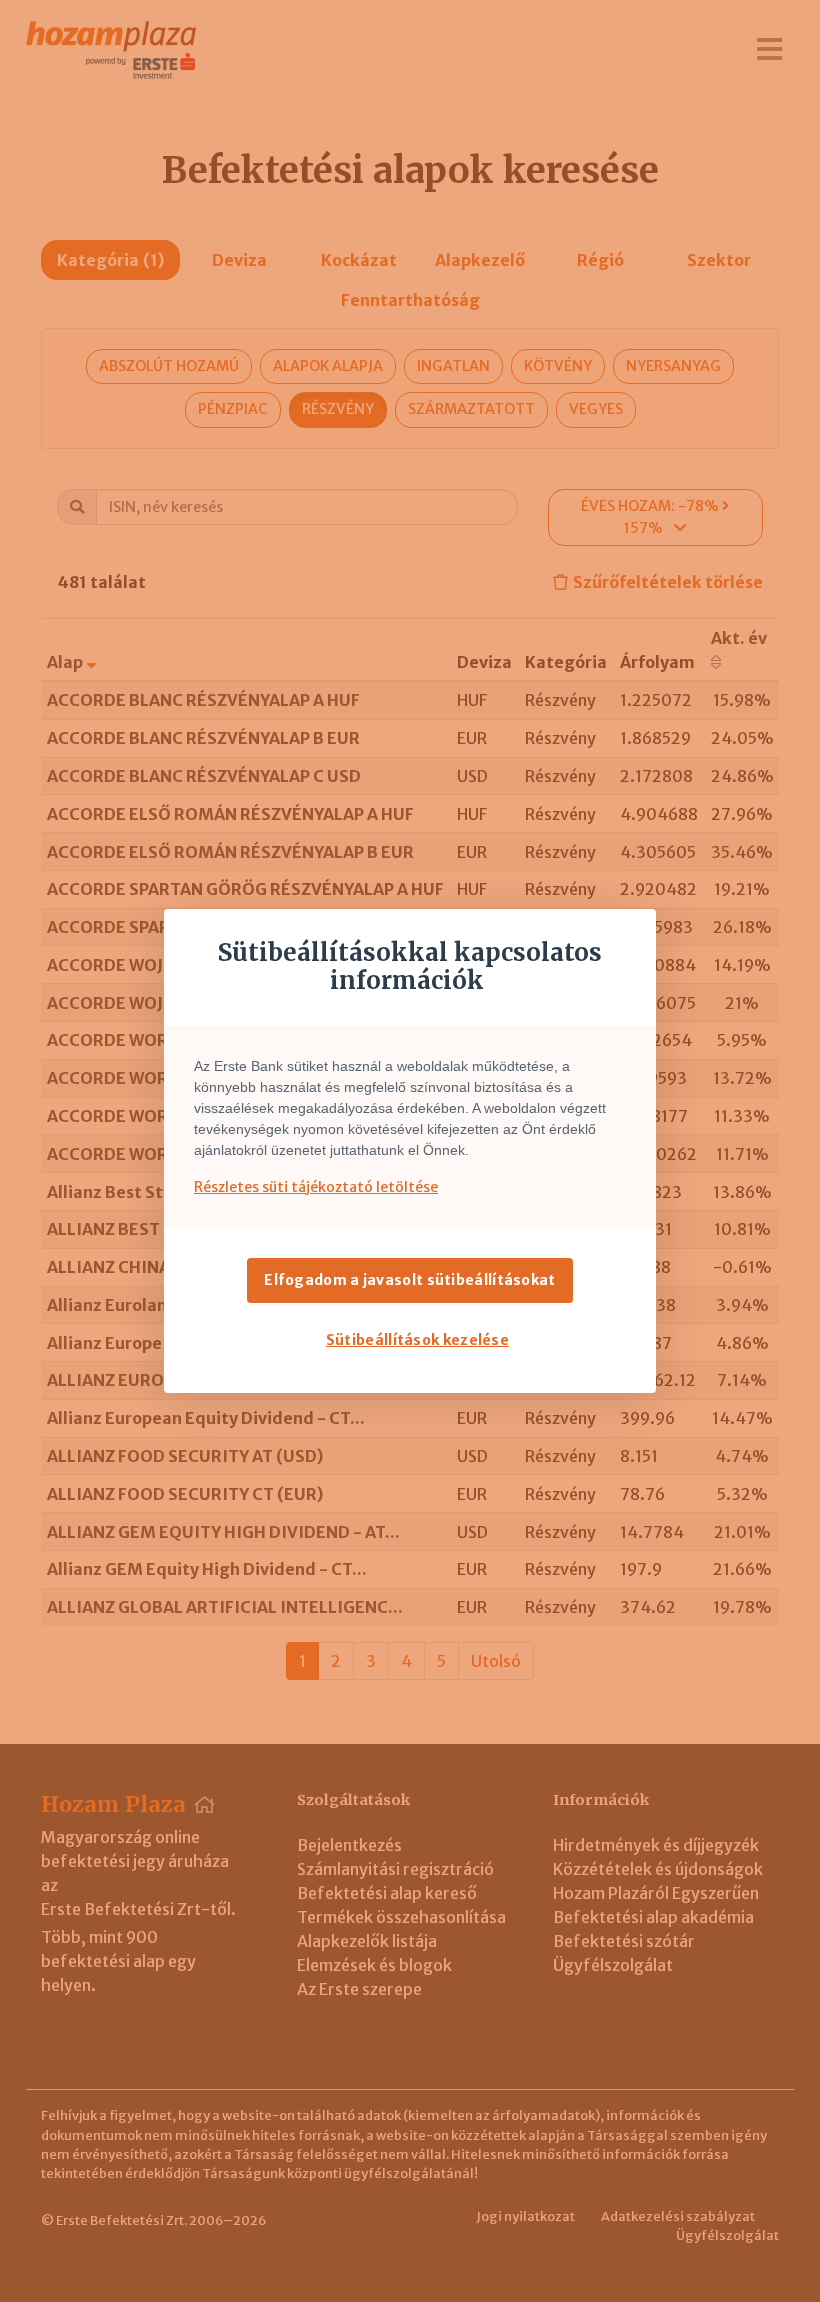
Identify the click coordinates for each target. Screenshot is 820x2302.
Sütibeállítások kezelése (417, 1340)
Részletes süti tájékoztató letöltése (316, 1187)
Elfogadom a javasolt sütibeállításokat (409, 1280)
